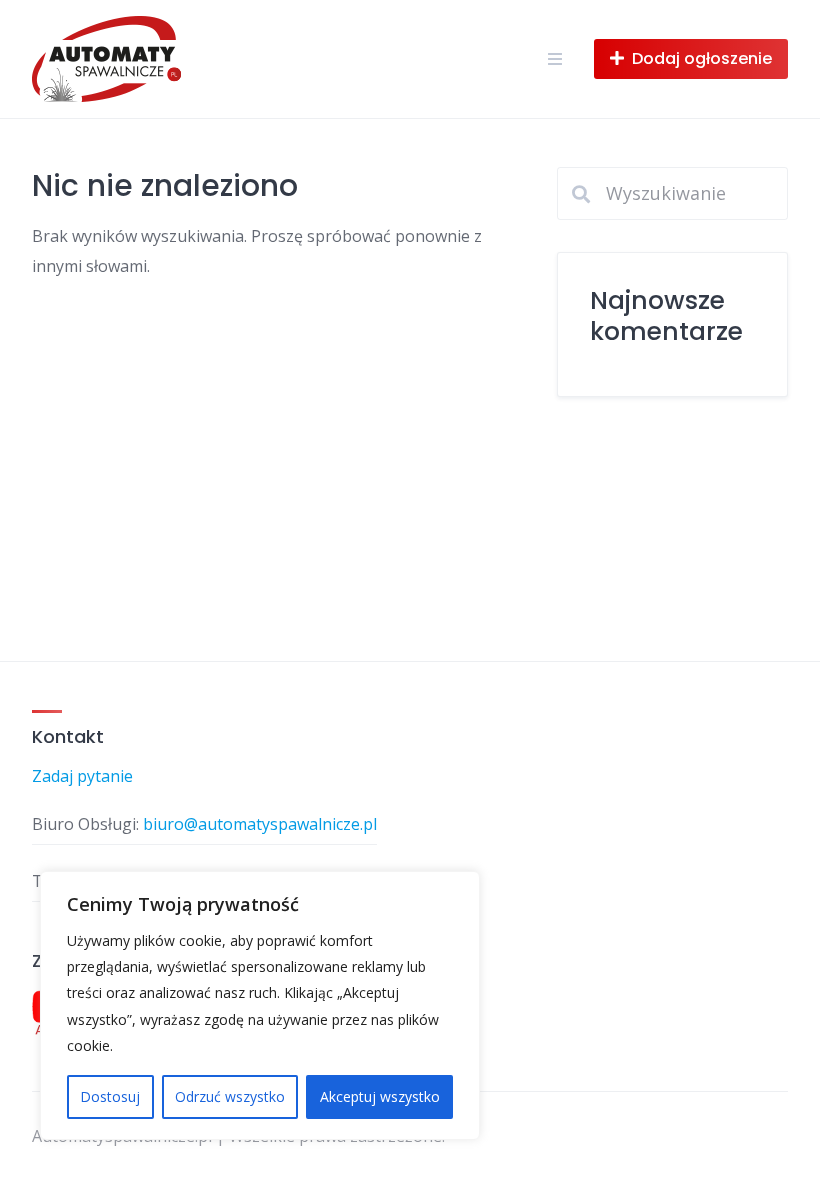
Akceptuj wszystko (380, 1096)
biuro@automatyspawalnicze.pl (260, 824)
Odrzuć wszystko (230, 1096)
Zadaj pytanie (82, 776)
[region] (260, 1005)
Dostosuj (110, 1096)
